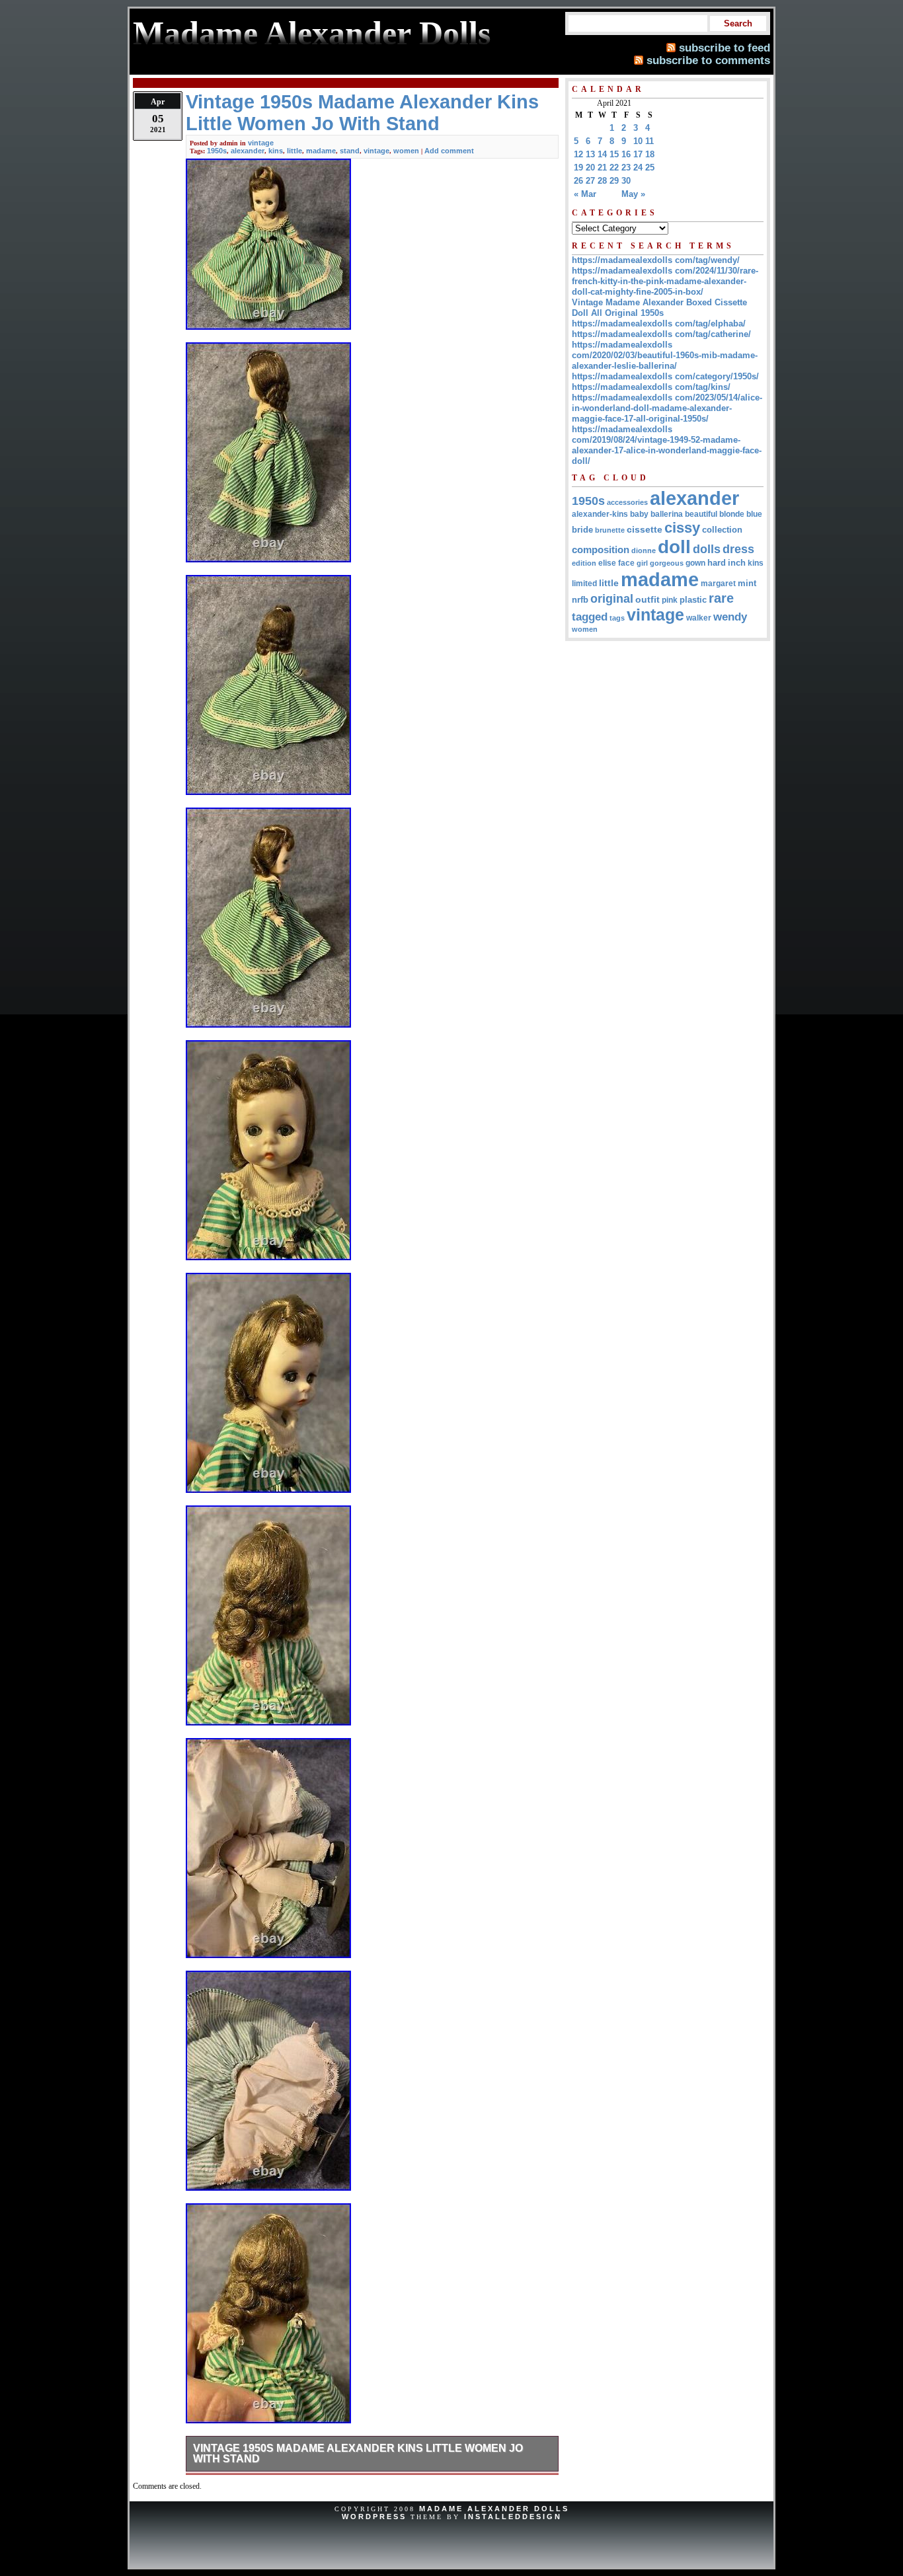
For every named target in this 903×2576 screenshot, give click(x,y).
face (626, 563)
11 (649, 141)
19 (578, 168)
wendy (730, 617)
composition (601, 549)
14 (602, 154)
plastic (693, 600)
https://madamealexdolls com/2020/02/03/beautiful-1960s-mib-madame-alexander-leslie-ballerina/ (665, 355)
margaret (718, 584)
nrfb (580, 600)
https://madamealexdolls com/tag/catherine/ (661, 334)
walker (699, 618)
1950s (217, 151)
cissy (682, 528)
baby (639, 514)
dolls (707, 549)
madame (321, 151)
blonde (732, 514)
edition (584, 563)
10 (638, 141)
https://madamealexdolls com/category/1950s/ (665, 376)
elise (607, 563)
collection (722, 530)
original (612, 599)
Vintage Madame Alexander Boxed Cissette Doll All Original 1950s (659, 308)
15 (614, 154)
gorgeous (667, 563)
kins (276, 151)
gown (695, 563)
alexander (248, 151)
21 (602, 168)
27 (590, 181)
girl (642, 563)
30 (626, 181)
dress (738, 549)
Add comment (449, 151)
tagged (590, 617)
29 (614, 181)
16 (626, 154)
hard (717, 563)
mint (747, 583)
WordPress (374, 2517)
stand (350, 151)
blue (754, 514)
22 (614, 168)
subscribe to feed (725, 48)
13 (590, 154)
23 (626, 168)
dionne (644, 550)
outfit (648, 600)
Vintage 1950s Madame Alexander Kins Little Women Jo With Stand (358, 2453)
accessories (627, 502)
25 (650, 168)
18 (650, 154)
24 (638, 168)
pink (670, 600)
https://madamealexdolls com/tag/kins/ (651, 387)
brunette (610, 530)
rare (721, 598)
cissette (645, 529)
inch (737, 563)
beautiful (701, 514)
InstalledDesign (513, 2517)
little (294, 151)
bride (582, 530)
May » (633, 194)
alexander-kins (600, 514)
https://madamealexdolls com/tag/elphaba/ (659, 323)
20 (590, 168)
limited (584, 584)
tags (617, 618)
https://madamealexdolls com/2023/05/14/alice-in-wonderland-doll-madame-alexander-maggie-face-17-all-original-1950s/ (667, 408)
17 (638, 154)
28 (602, 181)
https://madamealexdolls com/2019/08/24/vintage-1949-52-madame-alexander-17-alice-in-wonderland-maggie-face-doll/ (667, 445)
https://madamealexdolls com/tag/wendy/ (656, 260)
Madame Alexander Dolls (494, 2509)
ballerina (667, 514)
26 (578, 181)
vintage (261, 143)
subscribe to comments (708, 60)
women (406, 151)
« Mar (585, 194)
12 (578, 154)
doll (674, 547)
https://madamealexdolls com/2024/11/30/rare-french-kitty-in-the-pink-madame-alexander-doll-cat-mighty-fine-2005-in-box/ (665, 281)
